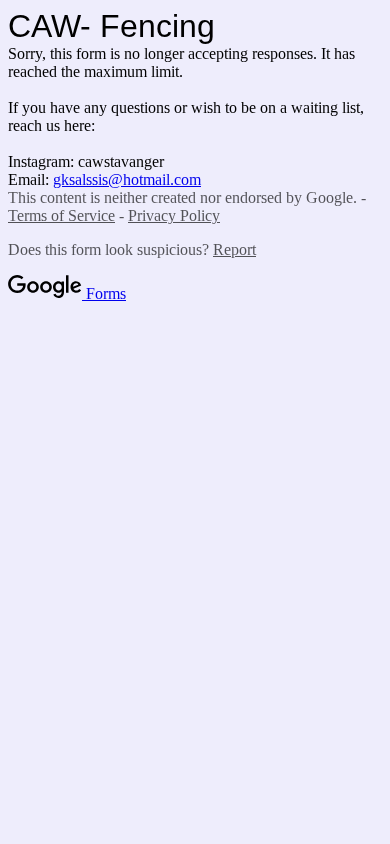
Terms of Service (61, 215)
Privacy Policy (174, 215)
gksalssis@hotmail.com (127, 179)
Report (234, 249)
